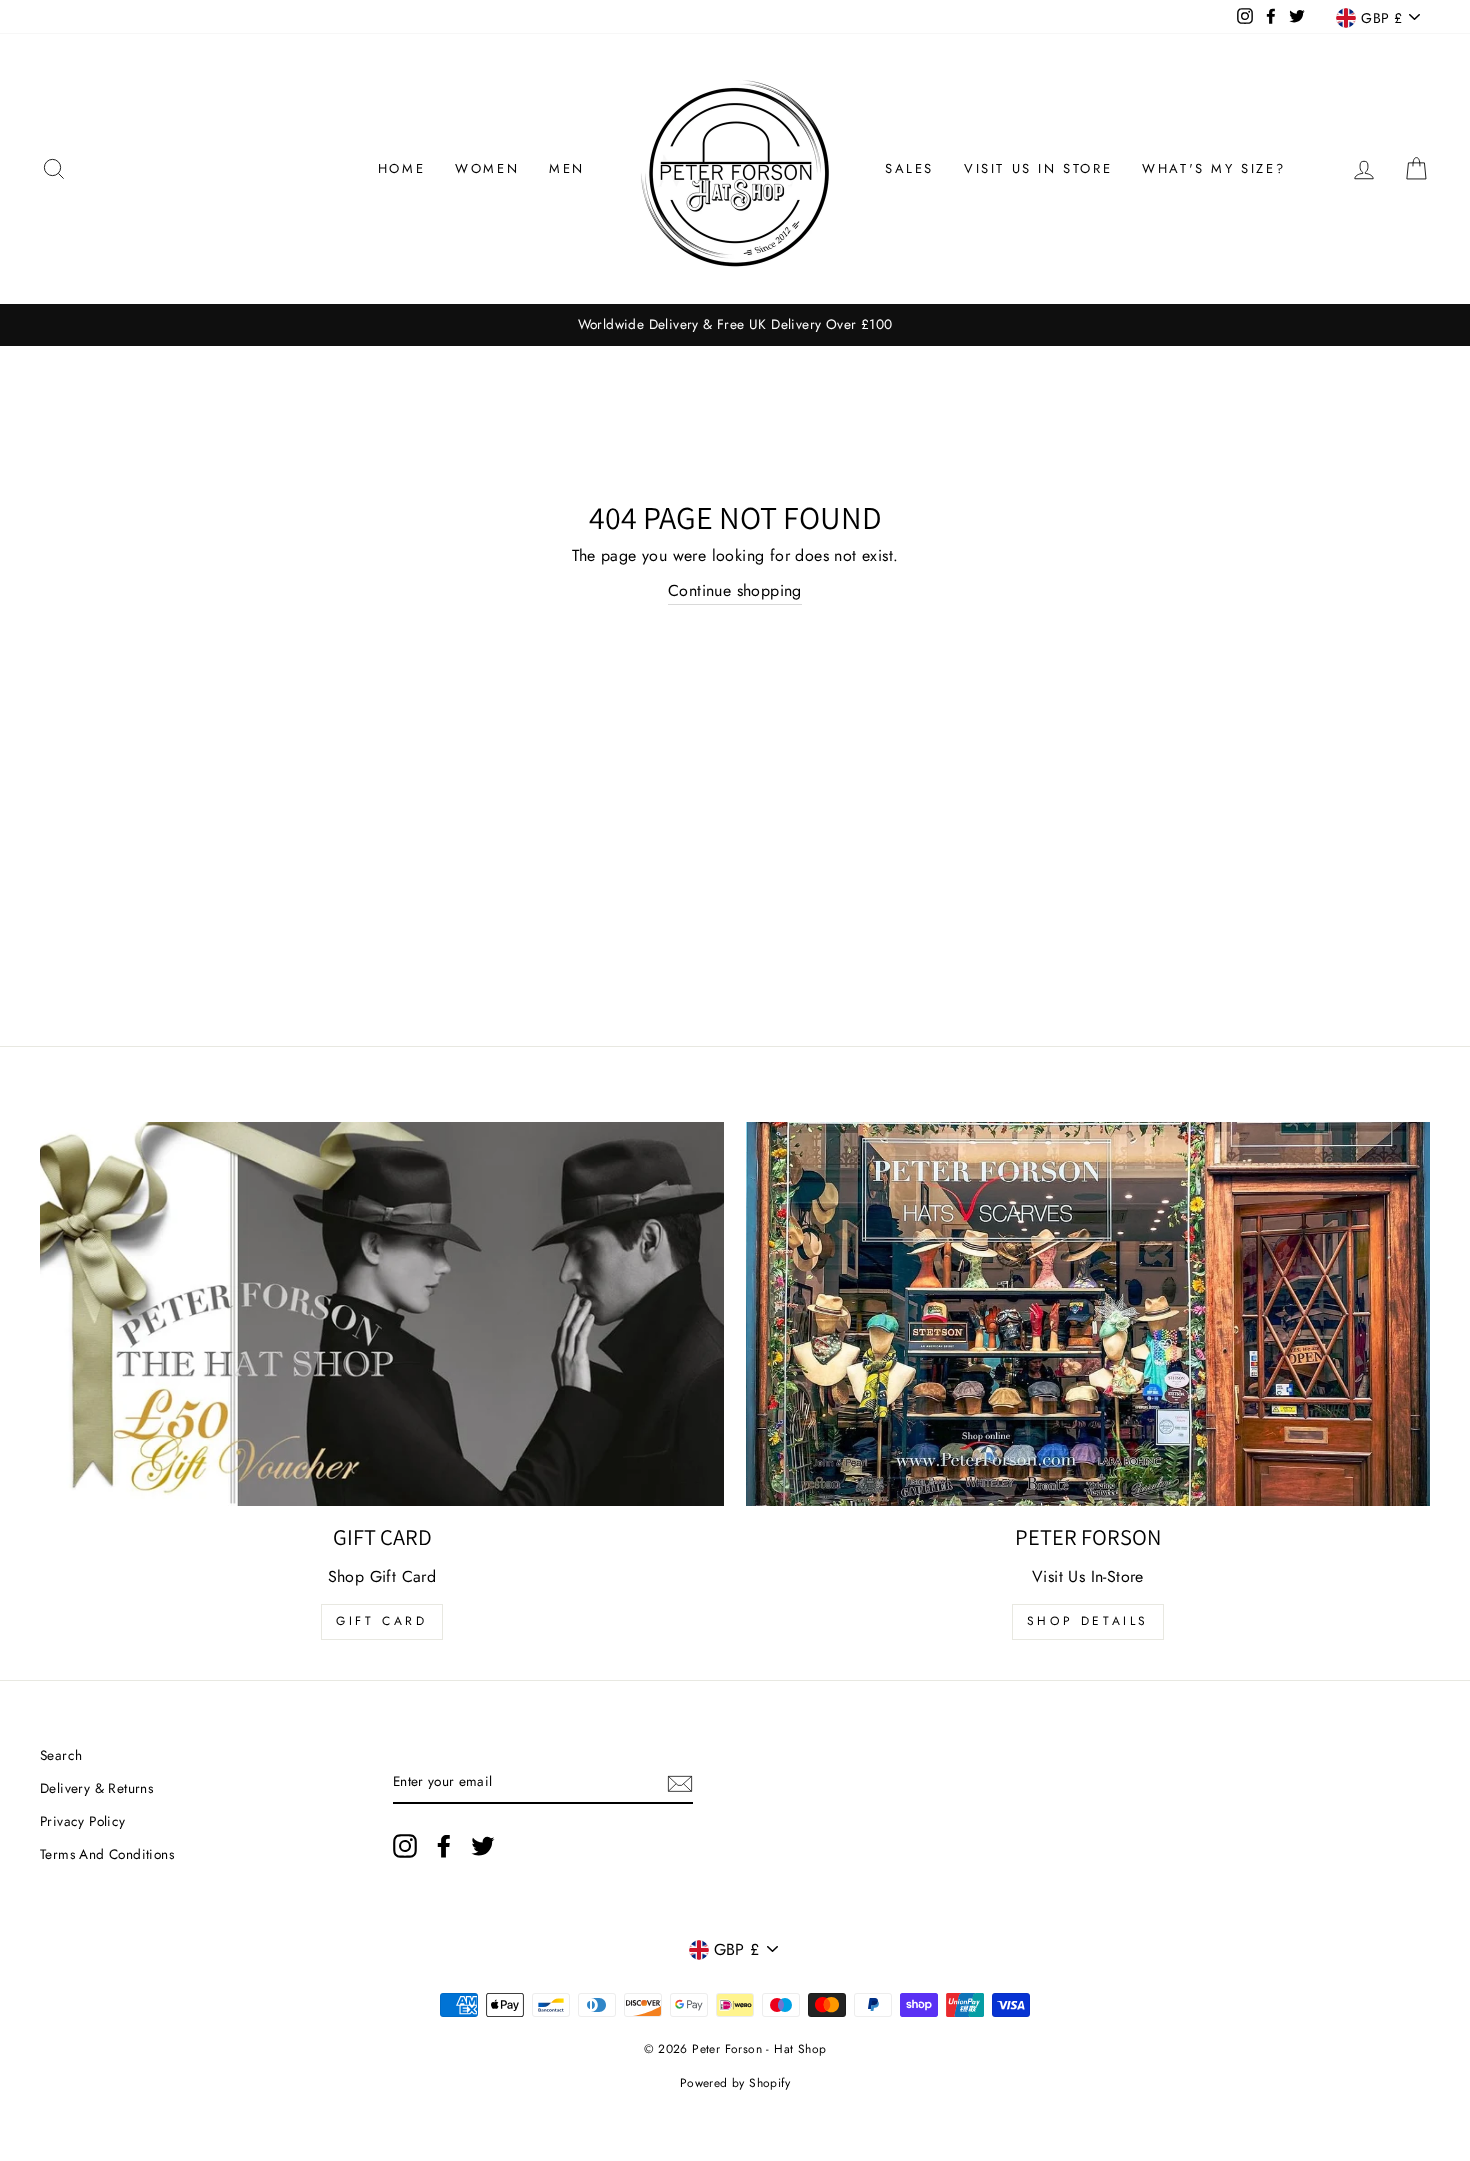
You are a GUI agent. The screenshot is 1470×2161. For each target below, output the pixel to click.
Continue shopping (735, 590)
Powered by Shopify (735, 2083)
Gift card (381, 1621)
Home (401, 168)
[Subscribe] (680, 1782)
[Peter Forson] (1088, 1314)
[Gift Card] (382, 1314)
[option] (735, 325)
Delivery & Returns (96, 1788)
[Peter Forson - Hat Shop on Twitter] (483, 1846)
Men (567, 168)
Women (487, 168)
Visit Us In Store (1038, 168)
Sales (909, 168)
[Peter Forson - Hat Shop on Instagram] (405, 1846)
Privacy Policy (83, 1821)
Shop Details (1088, 1621)
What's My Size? (1213, 168)
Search (61, 1755)
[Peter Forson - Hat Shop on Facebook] (444, 1846)
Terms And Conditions (107, 1854)
